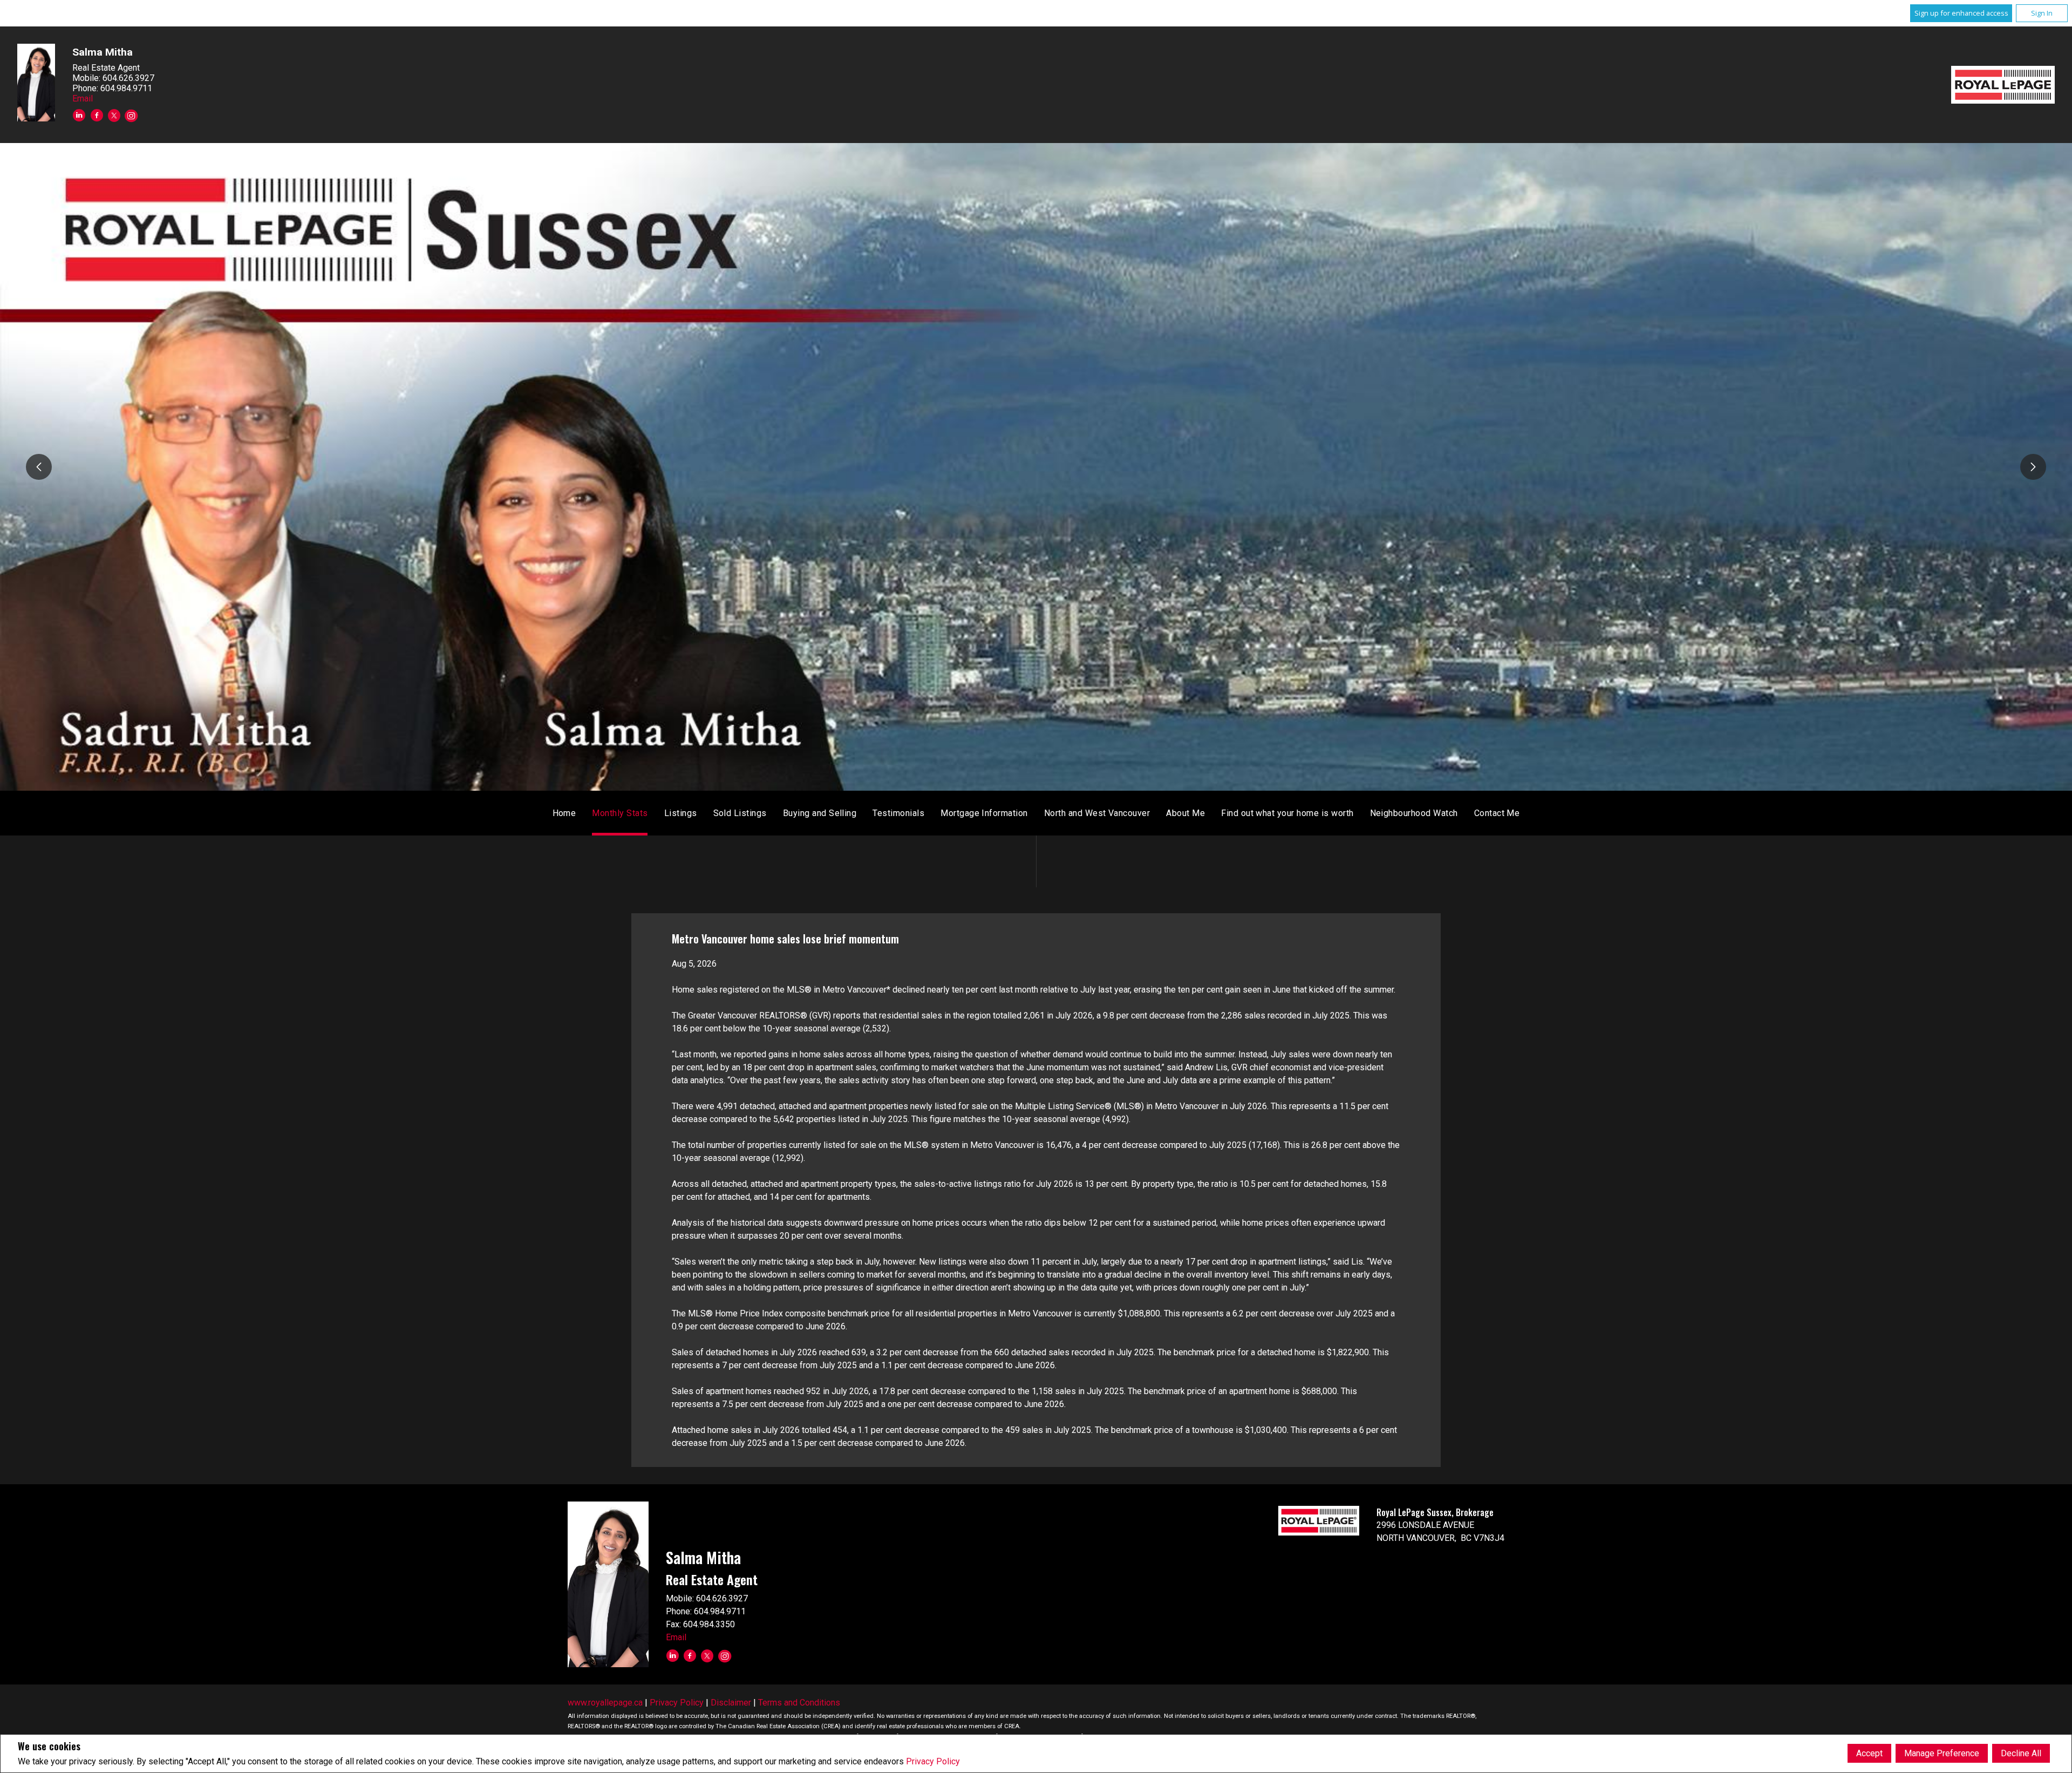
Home (564, 813)
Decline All (2021, 1753)
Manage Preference (1942, 1753)
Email (83, 98)
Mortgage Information (984, 813)
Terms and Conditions (799, 1703)
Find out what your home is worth (1287, 813)
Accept (1869, 1753)
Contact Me (1497, 813)
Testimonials (898, 813)
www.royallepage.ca (605, 1703)
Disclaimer (731, 1703)
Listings (681, 813)
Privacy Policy (933, 1761)
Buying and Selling (820, 813)
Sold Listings (740, 813)
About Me (1185, 813)
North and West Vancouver (1097, 813)
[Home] (2003, 85)
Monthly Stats (620, 813)
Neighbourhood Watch (1414, 813)
